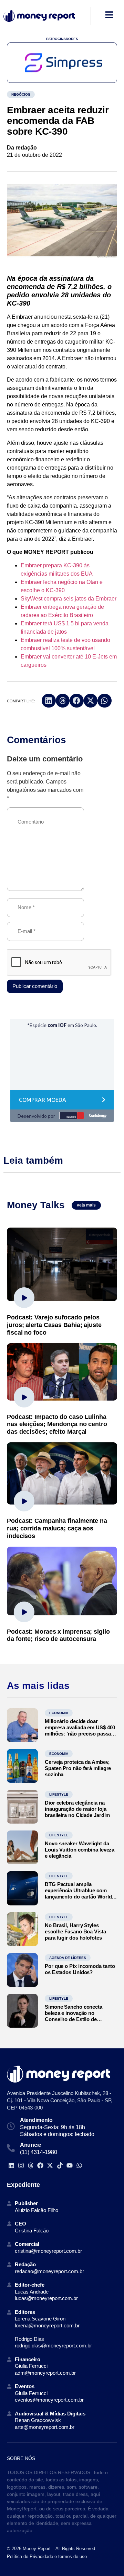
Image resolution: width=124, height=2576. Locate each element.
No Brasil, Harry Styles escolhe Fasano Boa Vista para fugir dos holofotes (75, 1931)
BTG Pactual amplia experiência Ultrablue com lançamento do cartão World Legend (78, 1893)
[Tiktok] (60, 2165)
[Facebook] (40, 2165)
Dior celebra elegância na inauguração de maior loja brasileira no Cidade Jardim (77, 1809)
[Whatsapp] (79, 2165)
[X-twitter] (50, 2165)
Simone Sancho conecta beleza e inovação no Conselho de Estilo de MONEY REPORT (74, 2016)
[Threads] (30, 2165)
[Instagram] (21, 2165)
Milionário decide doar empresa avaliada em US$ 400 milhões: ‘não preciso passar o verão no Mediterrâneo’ (80, 1731)
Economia (59, 1713)
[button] (49, 701)
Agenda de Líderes (68, 1958)
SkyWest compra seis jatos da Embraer (69, 599)
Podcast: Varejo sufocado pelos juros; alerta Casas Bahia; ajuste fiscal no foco (54, 1325)
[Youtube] (69, 2165)
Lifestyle (59, 1794)
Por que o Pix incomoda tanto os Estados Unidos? (80, 1969)
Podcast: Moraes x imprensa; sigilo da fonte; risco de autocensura (58, 1635)
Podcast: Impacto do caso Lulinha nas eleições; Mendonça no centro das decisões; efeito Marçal (57, 1424)
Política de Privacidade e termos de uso (47, 2556)
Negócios (21, 94)
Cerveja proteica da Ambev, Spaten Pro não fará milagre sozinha (78, 1768)
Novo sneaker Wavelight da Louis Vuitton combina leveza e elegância (80, 1850)
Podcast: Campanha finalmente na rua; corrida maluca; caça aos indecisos (57, 1528)
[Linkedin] (11, 2165)
